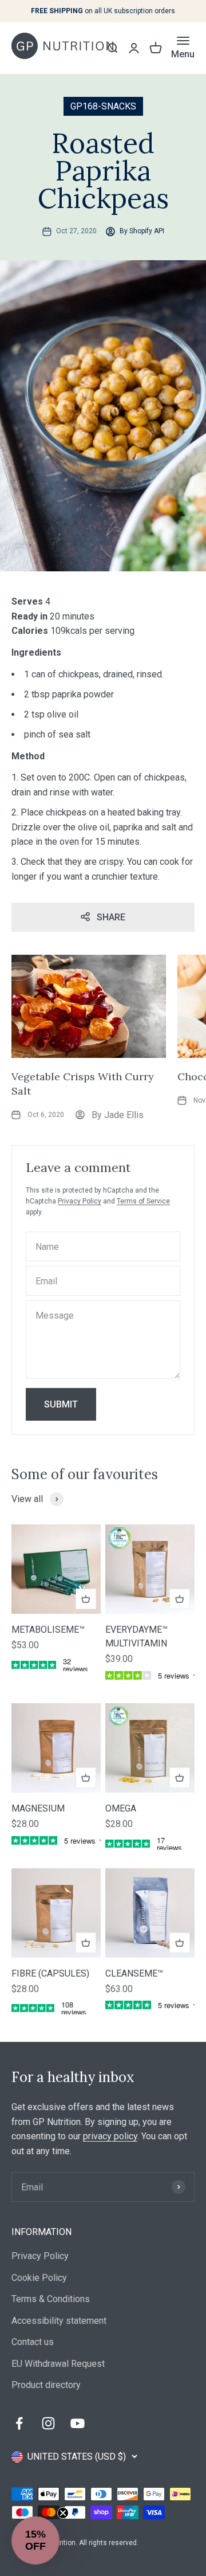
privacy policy (110, 2136)
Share (111, 917)
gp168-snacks (103, 106)
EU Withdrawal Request (58, 2364)
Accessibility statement (59, 2321)
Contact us (33, 2342)
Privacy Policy (80, 1201)
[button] (35, 2540)
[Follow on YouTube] (78, 2423)
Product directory (46, 2385)
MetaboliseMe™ (48, 1630)
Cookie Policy (39, 2278)
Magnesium (38, 1808)
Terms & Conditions (51, 2299)
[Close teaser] (63, 2513)
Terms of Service (143, 1201)
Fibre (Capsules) (50, 1973)
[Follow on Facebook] (19, 2423)
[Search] (112, 48)
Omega (121, 1808)
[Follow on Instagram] (48, 2423)
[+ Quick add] (86, 1599)
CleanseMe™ (134, 1973)
